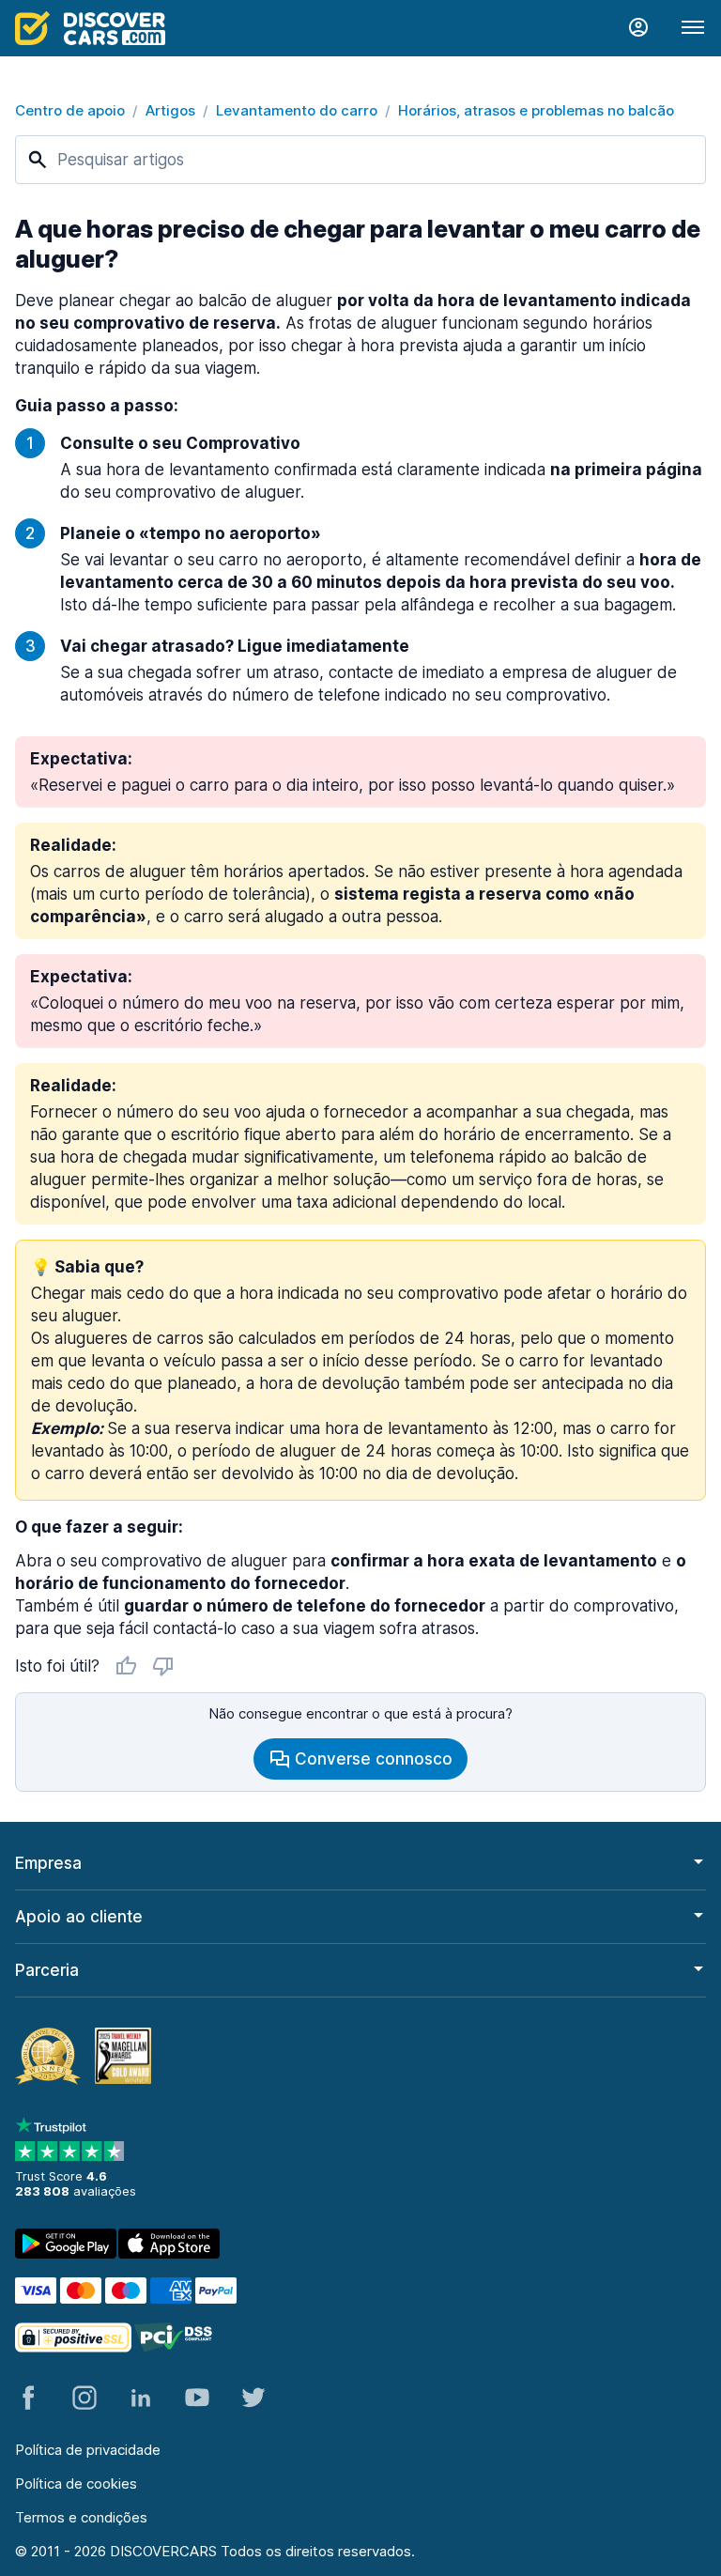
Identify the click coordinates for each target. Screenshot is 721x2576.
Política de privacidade (88, 2450)
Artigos (170, 110)
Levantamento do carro (297, 110)
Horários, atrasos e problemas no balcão (536, 110)
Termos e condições (81, 2517)
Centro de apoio (70, 110)
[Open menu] (693, 28)
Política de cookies (76, 2483)
